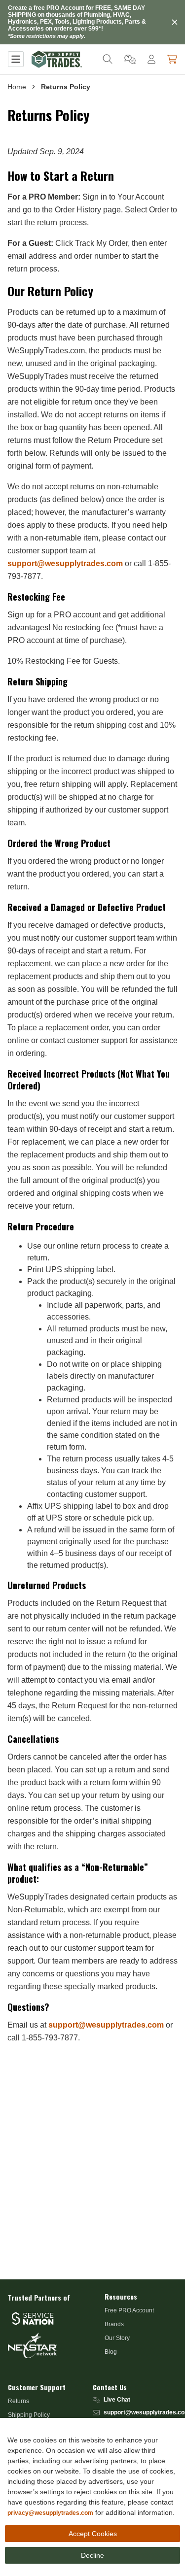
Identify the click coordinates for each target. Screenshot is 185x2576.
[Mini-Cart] (172, 59)
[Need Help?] (130, 59)
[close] (175, 22)
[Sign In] (151, 59)
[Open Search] (108, 59)
